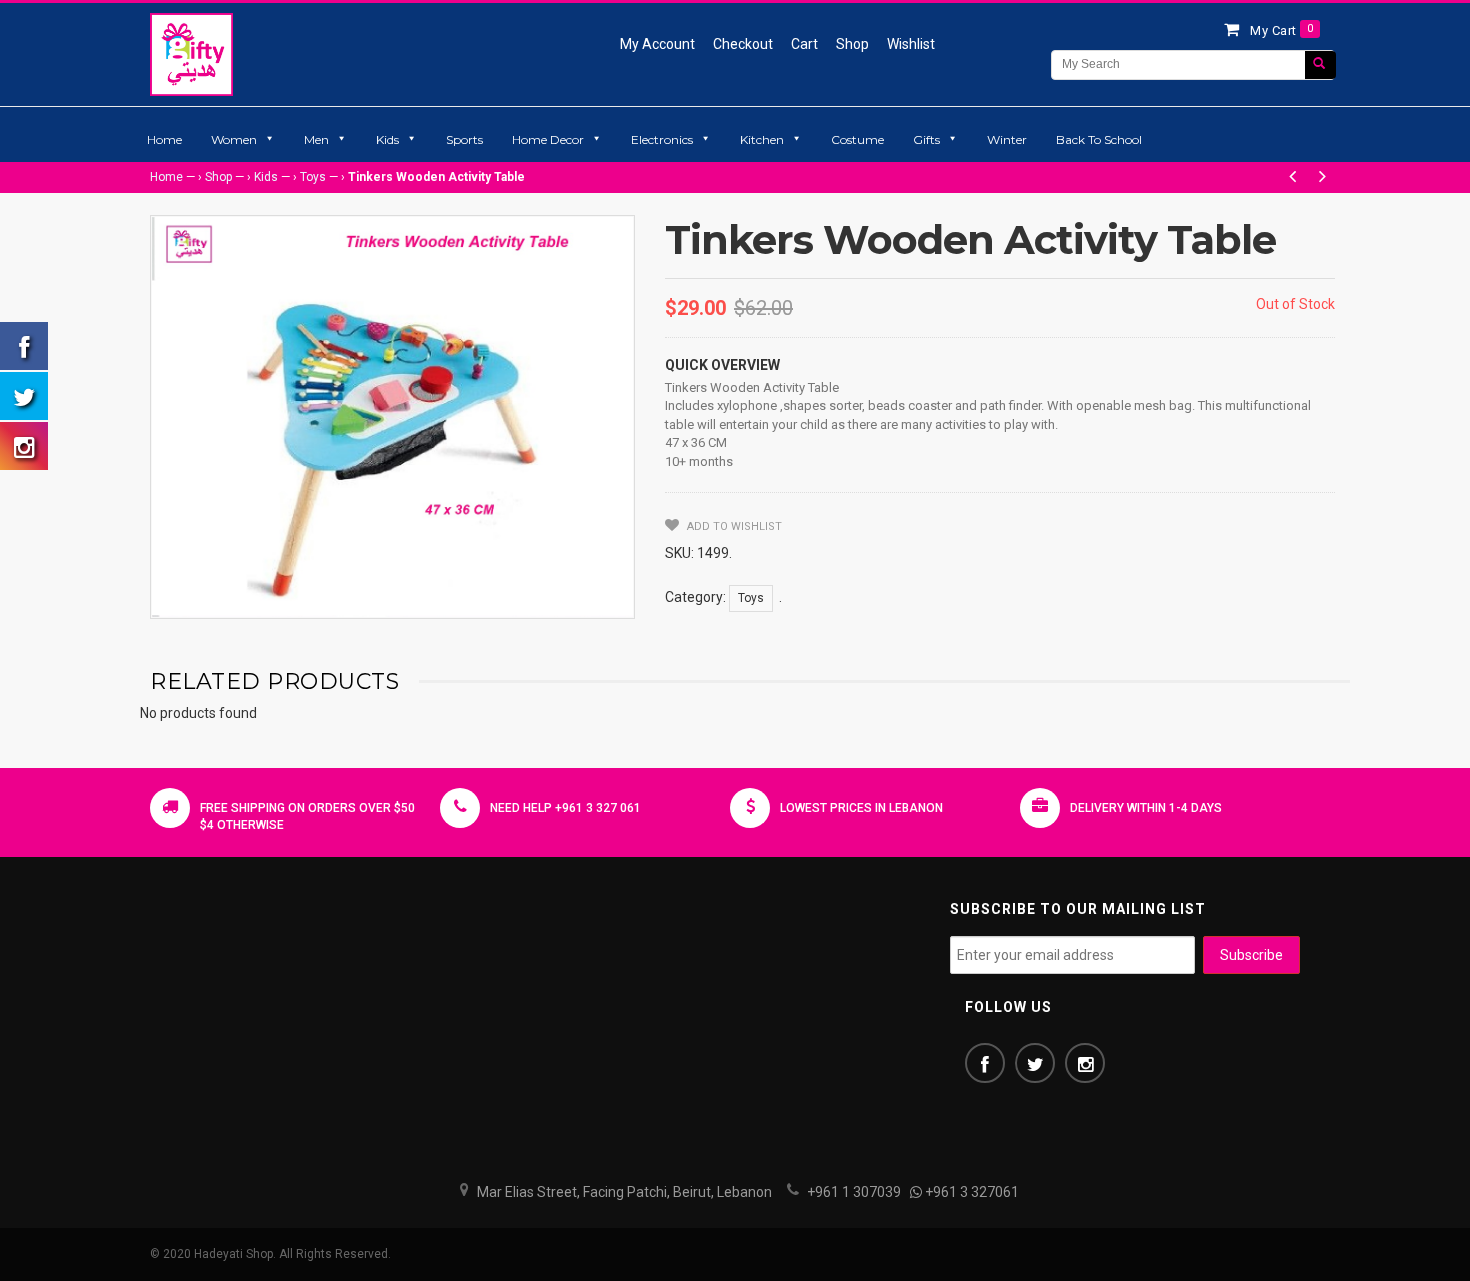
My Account (657, 44)
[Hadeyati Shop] (191, 54)
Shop (852, 44)
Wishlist (911, 44)
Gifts (926, 139)
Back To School (1099, 139)
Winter (1007, 139)
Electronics (662, 139)
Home (164, 139)
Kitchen (762, 139)
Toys (313, 177)
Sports (464, 139)
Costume (857, 139)
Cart (804, 44)
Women (234, 139)
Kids (387, 139)
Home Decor (548, 139)
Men (316, 139)
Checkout (743, 44)
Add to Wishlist (733, 526)
